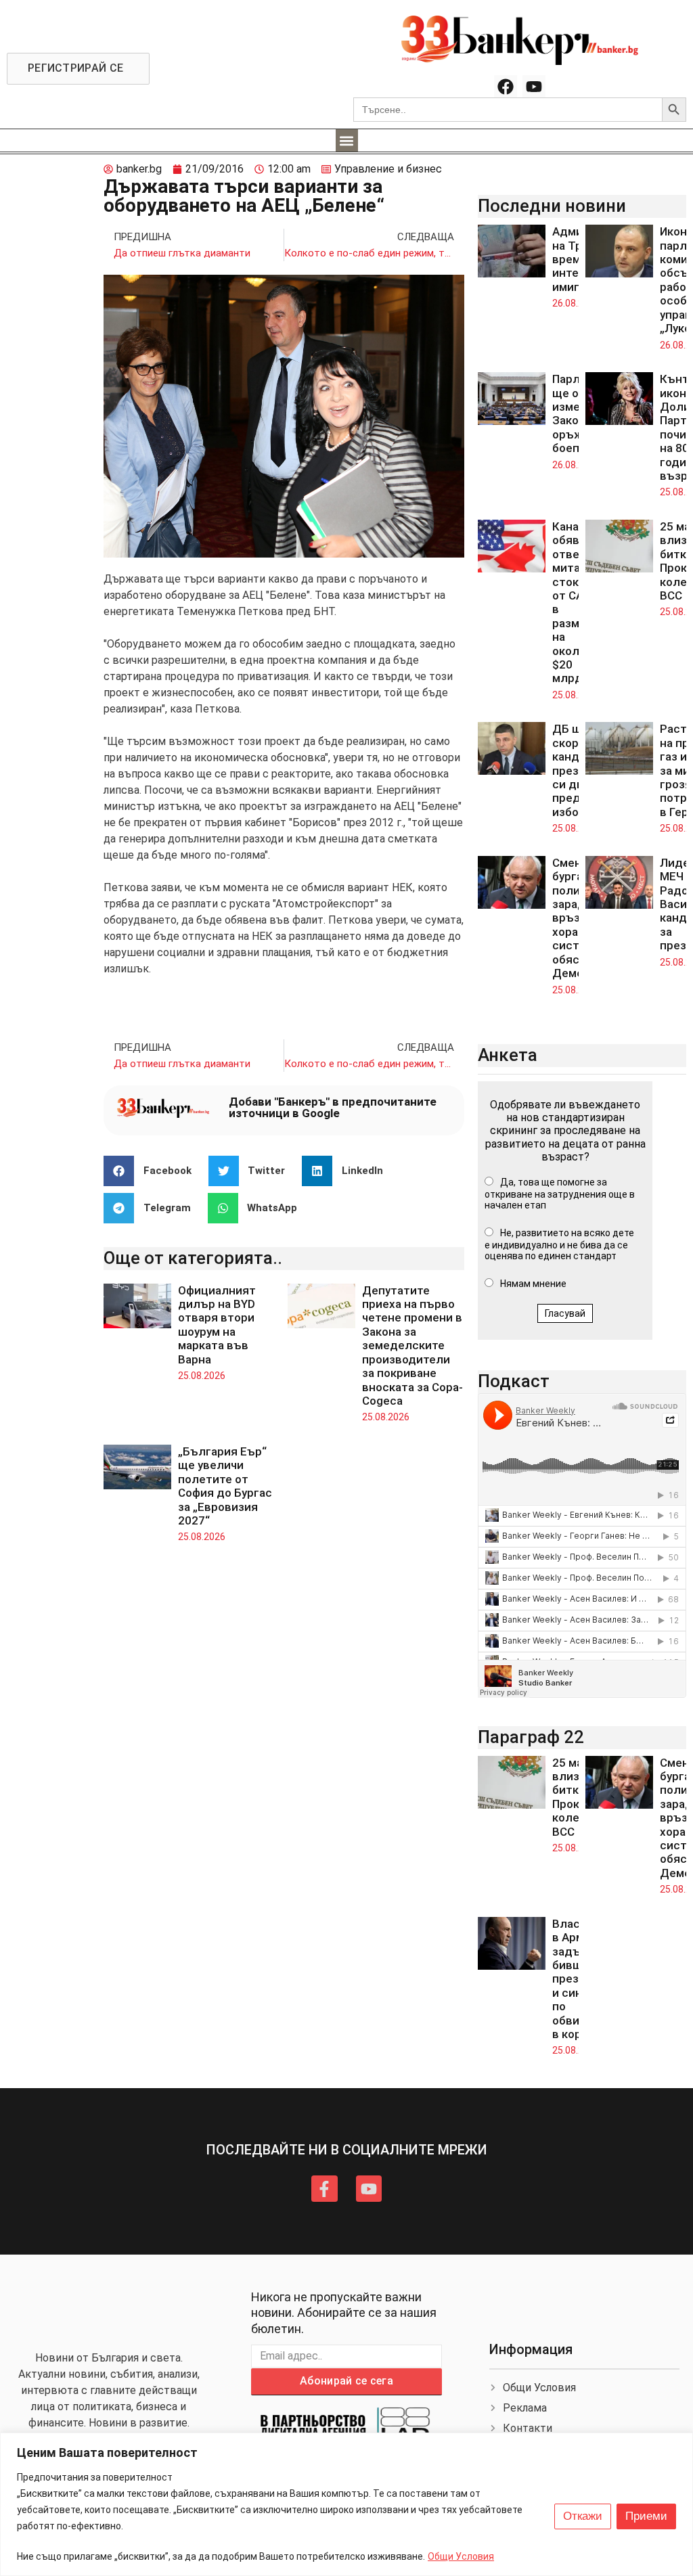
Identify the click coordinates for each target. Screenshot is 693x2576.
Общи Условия (461, 2556)
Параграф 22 (531, 1737)
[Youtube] (534, 87)
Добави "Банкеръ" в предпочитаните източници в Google (333, 1107)
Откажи (583, 2516)
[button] (347, 140)
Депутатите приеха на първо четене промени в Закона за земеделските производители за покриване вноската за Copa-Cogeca (412, 1346)
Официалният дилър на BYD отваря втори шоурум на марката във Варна (217, 1325)
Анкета (508, 1055)
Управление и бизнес (388, 169)
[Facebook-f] (324, 2188)
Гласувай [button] (565, 1313)
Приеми (646, 2516)
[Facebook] (506, 87)
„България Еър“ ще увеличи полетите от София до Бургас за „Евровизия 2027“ (225, 1486)
